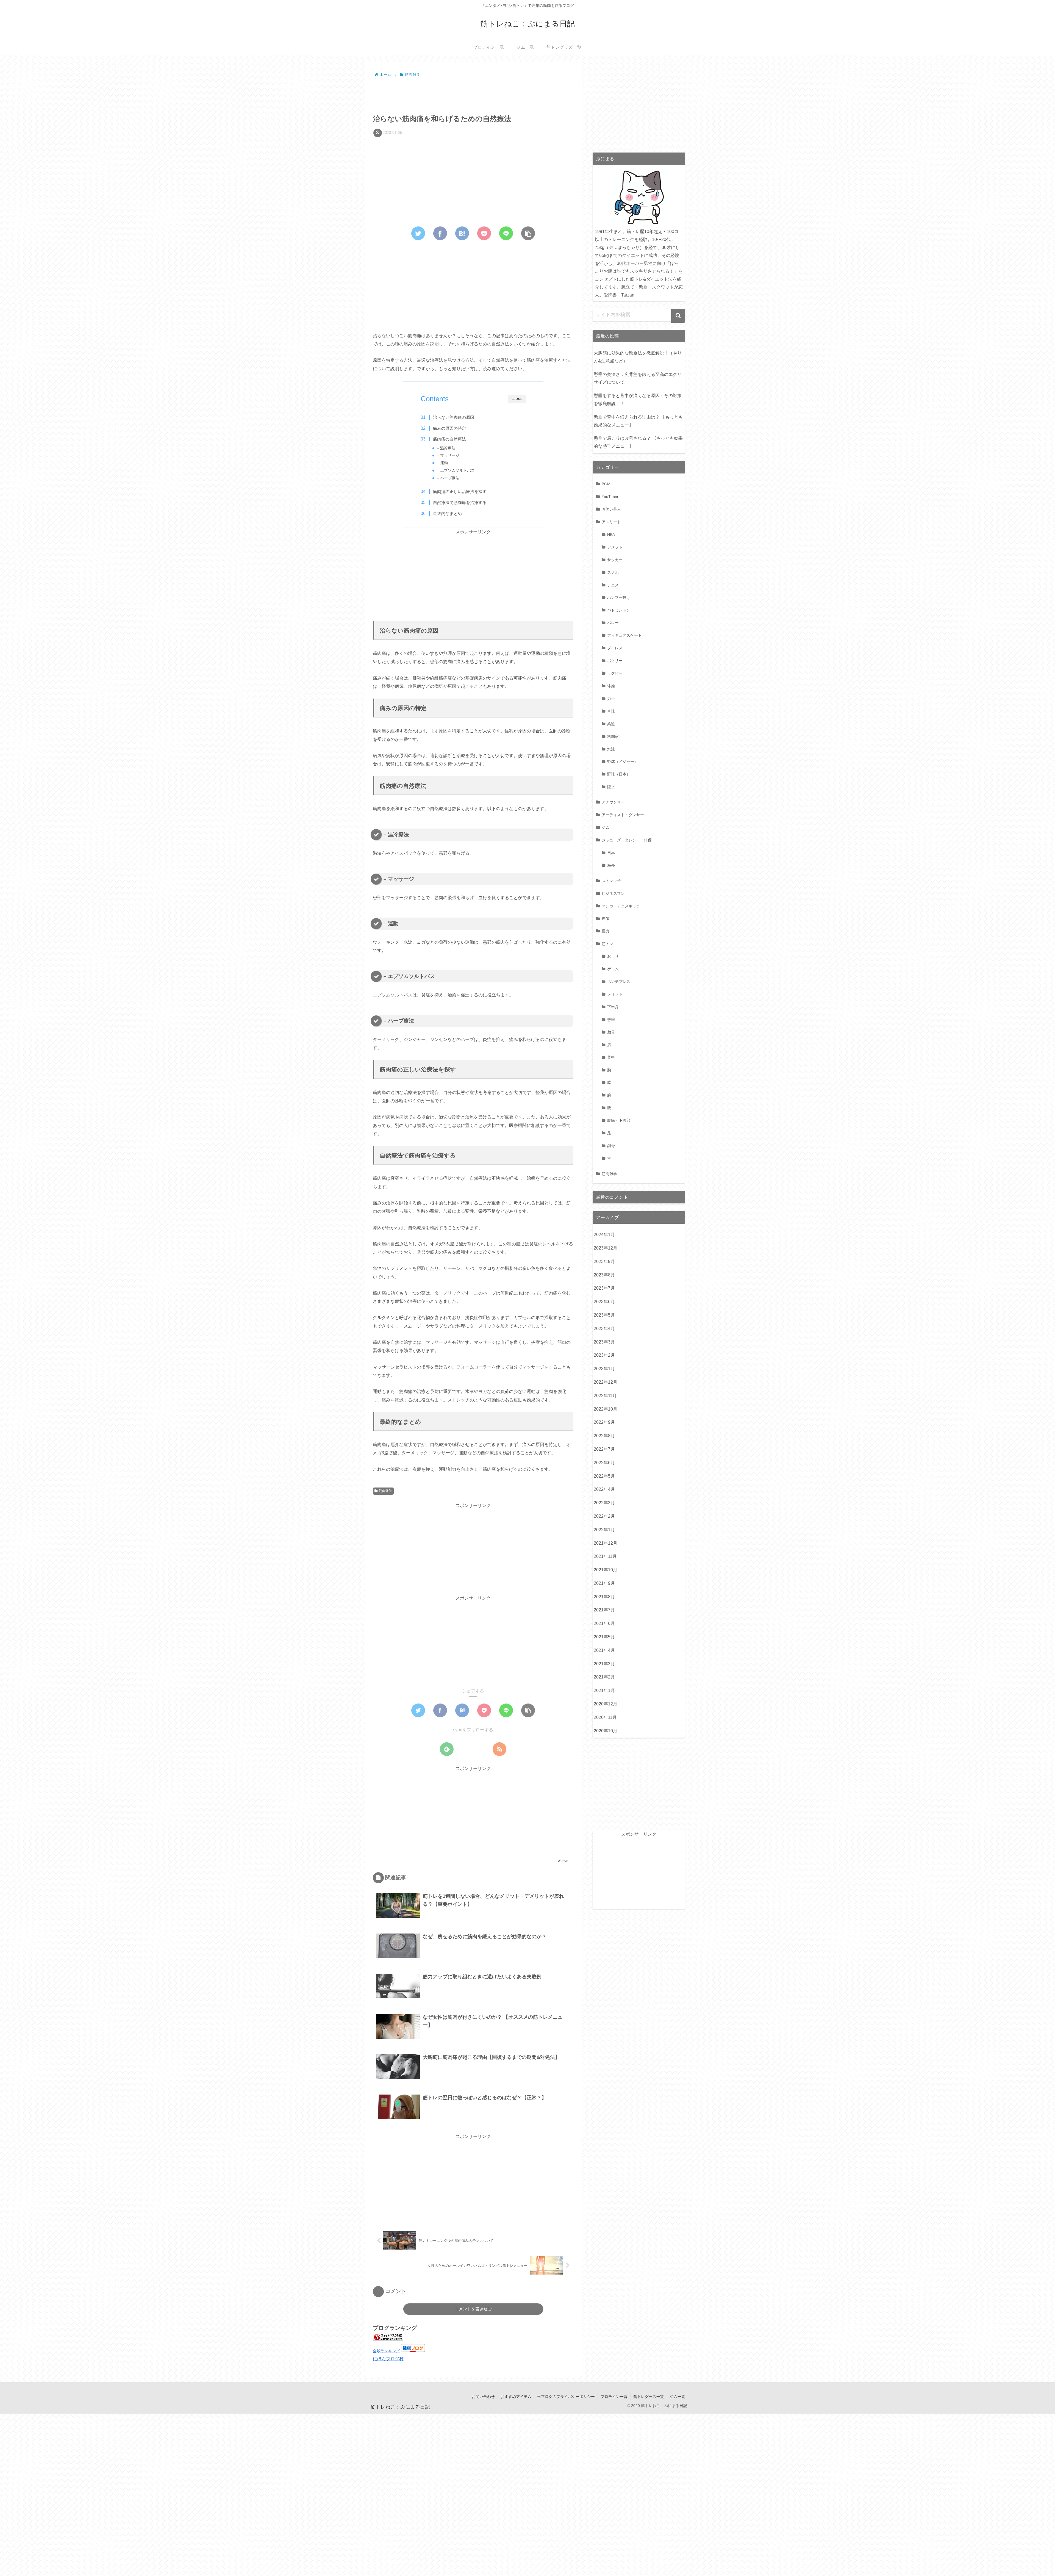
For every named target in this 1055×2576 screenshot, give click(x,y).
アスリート (611, 522)
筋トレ (607, 944)
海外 (611, 865)
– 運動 (442, 463)
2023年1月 (604, 1369)
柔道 (611, 724)
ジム (606, 827)
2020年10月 (606, 1731)
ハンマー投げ (619, 597)
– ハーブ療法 (448, 478)
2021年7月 (604, 1610)
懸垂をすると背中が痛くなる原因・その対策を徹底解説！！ (638, 400)
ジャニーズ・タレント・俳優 (627, 840)
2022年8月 (604, 1436)
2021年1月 (604, 1690)
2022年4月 (604, 1489)
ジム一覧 (678, 2397)
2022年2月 (604, 1516)
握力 (606, 931)
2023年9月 (604, 1261)
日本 (611, 853)
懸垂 (611, 1020)
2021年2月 (604, 1677)
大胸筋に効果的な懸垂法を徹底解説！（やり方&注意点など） (638, 357)
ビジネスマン (613, 893)
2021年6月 (604, 1623)
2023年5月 (604, 1315)
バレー (613, 623)
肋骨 (611, 1032)
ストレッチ (611, 881)
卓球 (611, 711)
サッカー (615, 560)
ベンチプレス (619, 982)
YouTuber (610, 497)
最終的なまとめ (447, 513)
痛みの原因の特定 (449, 428)
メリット (615, 994)
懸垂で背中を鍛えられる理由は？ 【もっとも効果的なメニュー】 (638, 421)
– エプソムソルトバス (456, 471)
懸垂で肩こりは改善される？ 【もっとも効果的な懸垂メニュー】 (638, 442)
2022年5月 (604, 1476)
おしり (613, 956)
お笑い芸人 (611, 509)
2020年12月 (606, 1704)
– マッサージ (448, 455)
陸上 (611, 787)
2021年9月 (604, 1583)
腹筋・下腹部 (619, 1120)
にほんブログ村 (388, 2359)
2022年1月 (604, 1530)
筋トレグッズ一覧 (649, 2397)
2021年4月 (604, 1650)
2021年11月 (605, 1556)
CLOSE (517, 399)
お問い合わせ (483, 2397)
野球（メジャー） (623, 761)
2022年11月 (605, 1396)
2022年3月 (604, 1503)
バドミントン (619, 610)
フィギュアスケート (624, 635)
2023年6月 (604, 1302)
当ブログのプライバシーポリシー (566, 2397)
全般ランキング (386, 2351)
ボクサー (615, 661)
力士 (611, 699)
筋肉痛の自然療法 (449, 439)
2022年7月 (604, 1449)
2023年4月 (604, 1329)
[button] (678, 316)
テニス (613, 585)
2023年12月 (606, 1248)
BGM (606, 484)
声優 (606, 919)
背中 (611, 1057)
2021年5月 (604, 1637)
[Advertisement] (473, 94)
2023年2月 (604, 1355)
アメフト (615, 547)
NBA (611, 534)
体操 (611, 686)
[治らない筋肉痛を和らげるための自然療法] (462, 233)
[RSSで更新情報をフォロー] (499, 1749)
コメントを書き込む (473, 2309)
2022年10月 (606, 1409)
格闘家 (613, 736)
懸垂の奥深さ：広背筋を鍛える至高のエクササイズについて (638, 378)
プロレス (615, 648)
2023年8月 (604, 1275)
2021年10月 (606, 1570)
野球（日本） (619, 774)
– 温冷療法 (446, 448)
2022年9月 (604, 1422)
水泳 (611, 749)
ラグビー (615, 673)
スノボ (613, 572)
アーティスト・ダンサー (623, 815)
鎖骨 (611, 1146)
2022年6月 (604, 1463)
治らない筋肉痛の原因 (454, 417)
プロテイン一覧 (614, 2397)
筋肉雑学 (385, 1491)
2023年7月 (604, 1288)
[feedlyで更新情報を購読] (447, 1749)
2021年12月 (606, 1543)
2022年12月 (606, 1382)
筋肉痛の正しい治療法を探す (460, 491)
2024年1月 (604, 1235)
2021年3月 (604, 1664)
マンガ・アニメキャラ (621, 906)
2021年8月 (604, 1597)
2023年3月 (604, 1342)
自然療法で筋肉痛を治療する (460, 502)
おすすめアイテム (516, 2397)
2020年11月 (605, 1717)
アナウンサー (613, 802)
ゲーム (613, 969)
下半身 (613, 1007)
